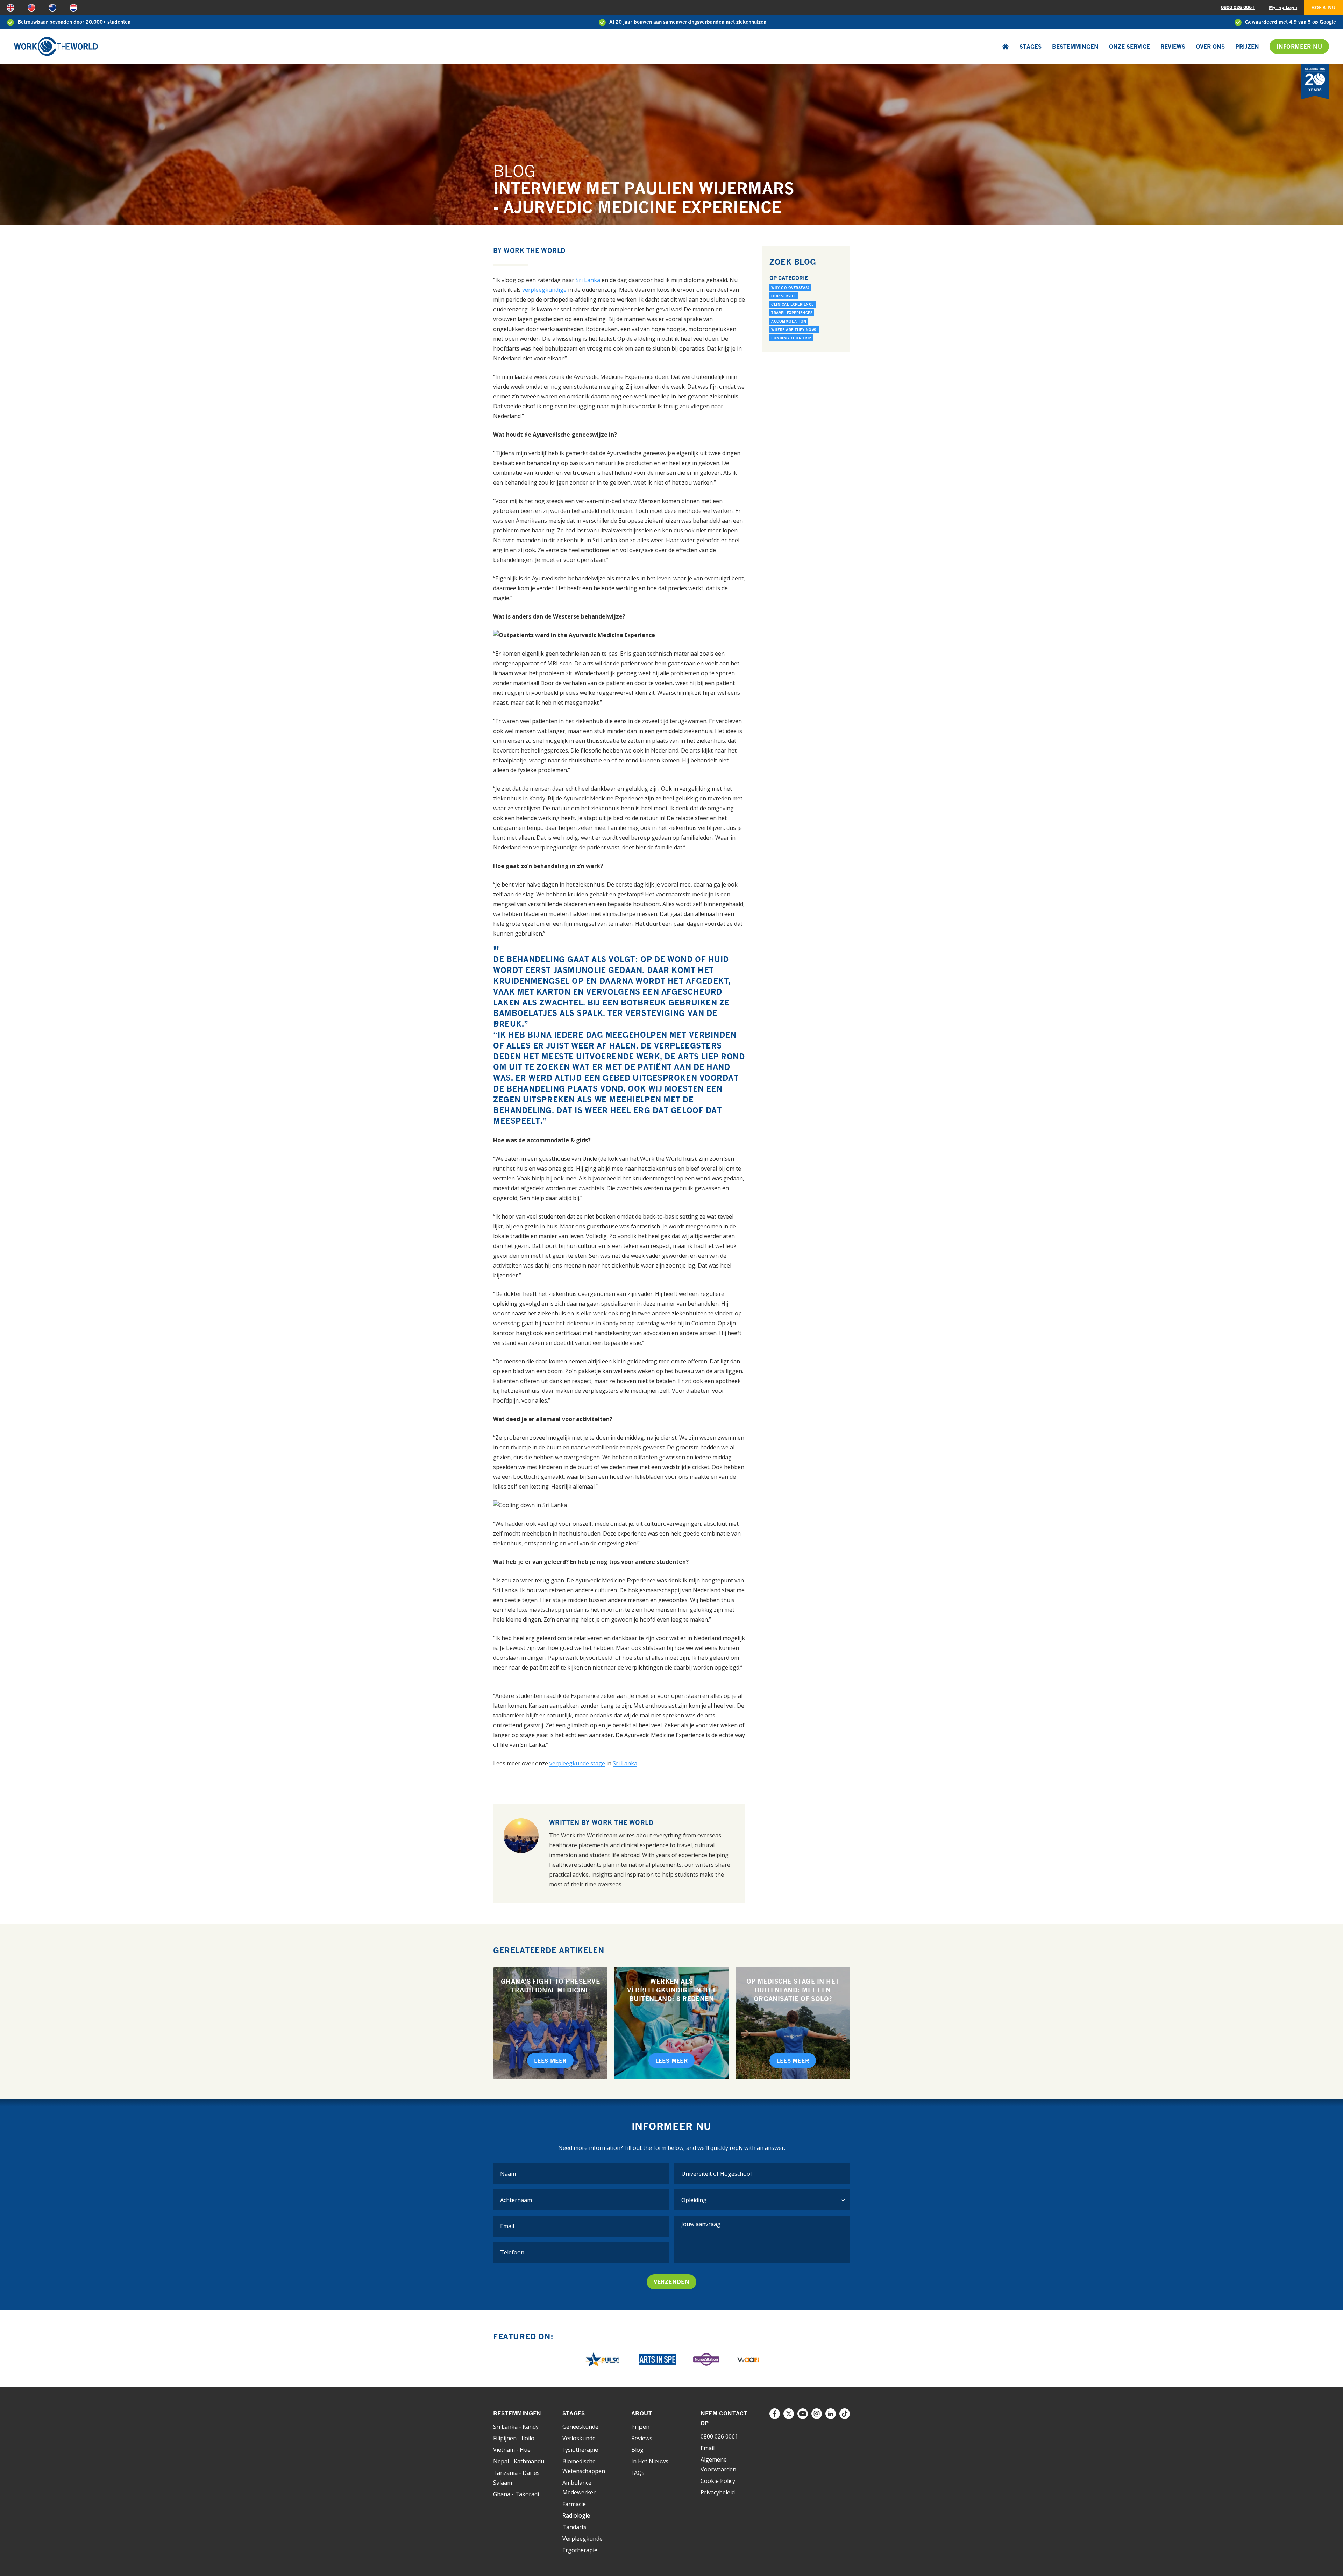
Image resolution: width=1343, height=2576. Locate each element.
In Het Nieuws (650, 2461)
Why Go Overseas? (790, 288)
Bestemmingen (1075, 47)
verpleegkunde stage (577, 1763)
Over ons (1210, 47)
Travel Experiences (792, 313)
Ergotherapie (580, 2550)
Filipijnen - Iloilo (514, 2438)
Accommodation (789, 321)
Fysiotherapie (580, 2450)
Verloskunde (579, 2438)
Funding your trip (791, 338)
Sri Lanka (588, 280)
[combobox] (762, 2174)
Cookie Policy (718, 2481)
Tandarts (574, 2527)
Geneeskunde (580, 2427)
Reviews (1173, 47)
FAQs (638, 2473)
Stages (1031, 47)
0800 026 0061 (1238, 7)
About (642, 2413)
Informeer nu (1299, 47)
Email (708, 2448)
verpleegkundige (544, 290)
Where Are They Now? (794, 330)
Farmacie (574, 2504)
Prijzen (1247, 47)
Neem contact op (724, 2418)
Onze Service (1129, 47)
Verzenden (672, 2282)
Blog (637, 2450)
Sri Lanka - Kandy (516, 2427)
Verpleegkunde (582, 2539)
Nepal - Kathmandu (519, 2461)
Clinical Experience (793, 304)
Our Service (784, 296)
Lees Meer (550, 2061)
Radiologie (576, 2515)
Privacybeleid (718, 2492)
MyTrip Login (1283, 7)
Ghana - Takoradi (516, 2494)
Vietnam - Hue (512, 2450)
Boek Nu (1324, 8)
